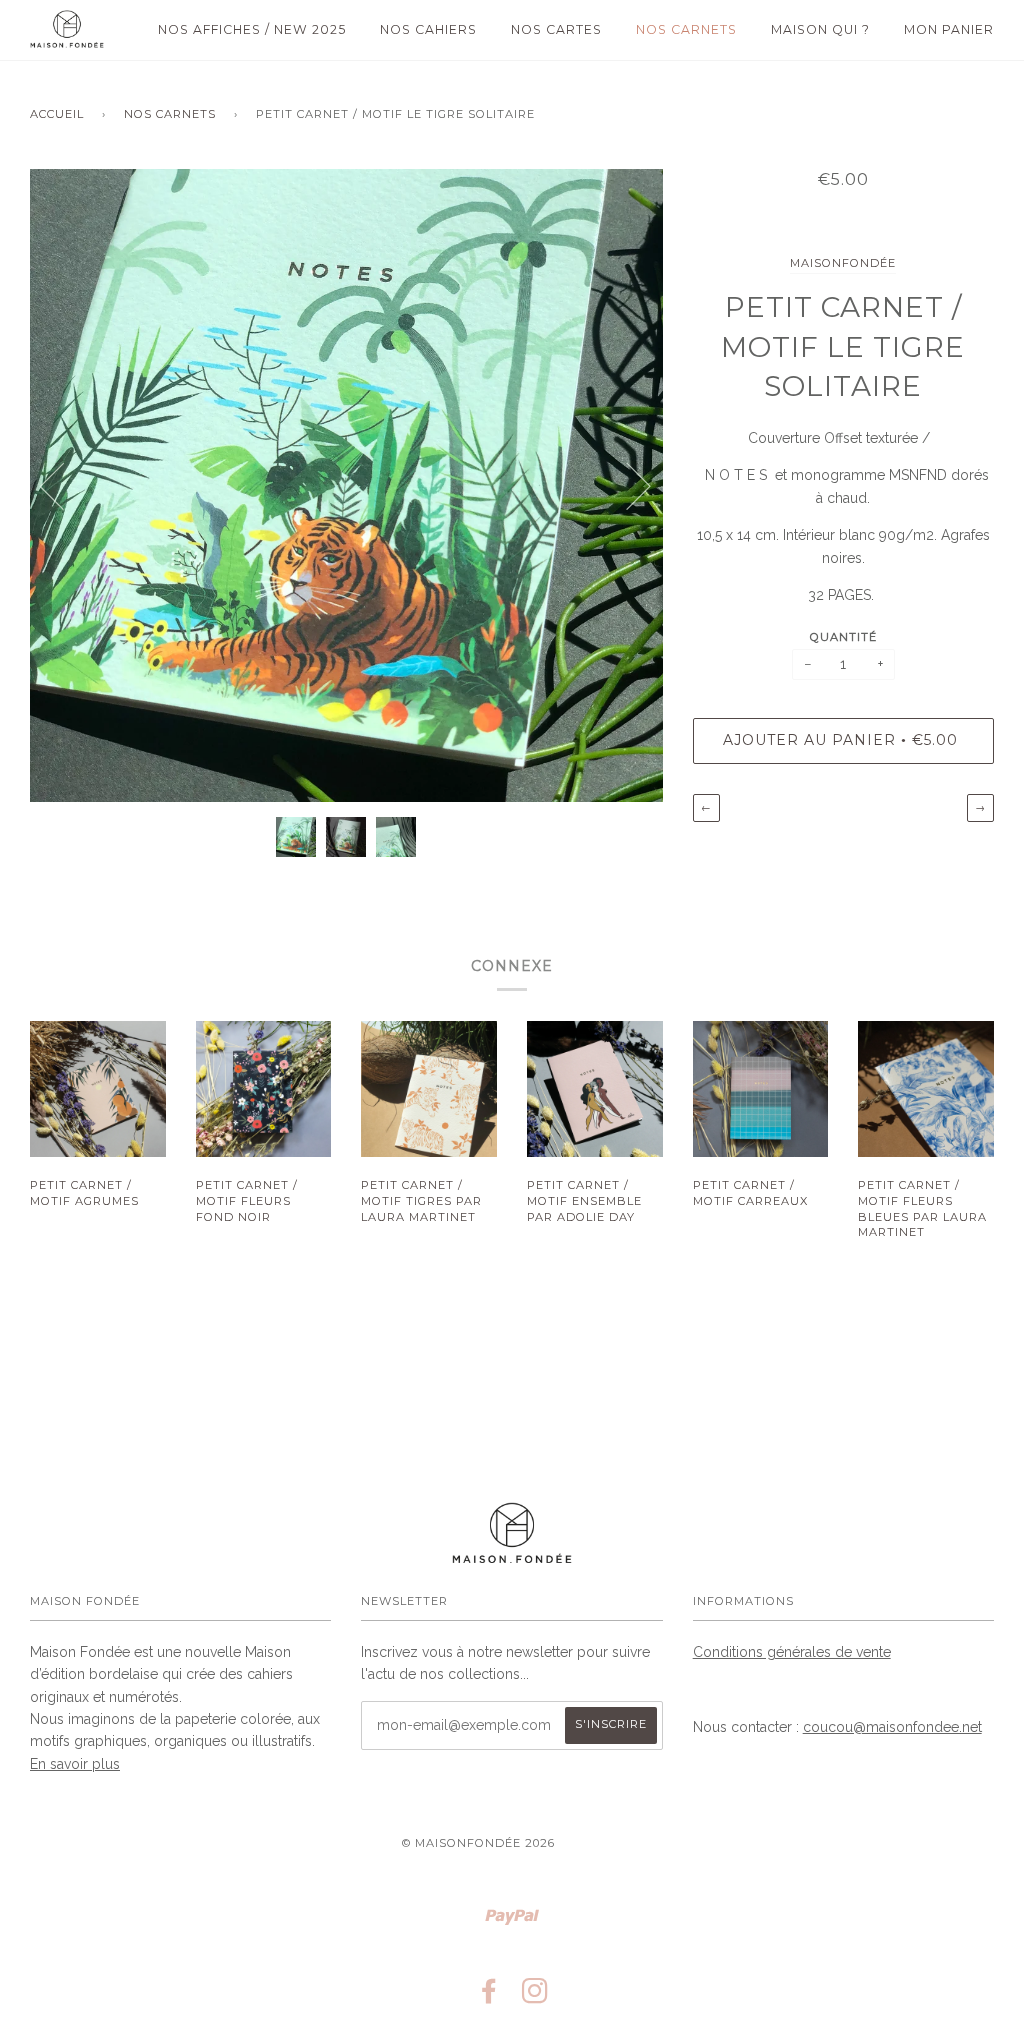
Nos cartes (556, 29)
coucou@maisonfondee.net (892, 1727)
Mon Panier (949, 29)
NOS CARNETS (170, 114)
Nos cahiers (428, 29)
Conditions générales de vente (792, 1652)
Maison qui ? (820, 29)
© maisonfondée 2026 (478, 1843)
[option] (346, 485)
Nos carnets (686, 29)
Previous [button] (64, 485)
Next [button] (626, 485)
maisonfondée (843, 263)
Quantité (843, 637)
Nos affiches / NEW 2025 (252, 29)
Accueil (57, 114)
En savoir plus (75, 1764)
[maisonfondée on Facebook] (489, 1997)
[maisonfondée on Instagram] (535, 1997)
